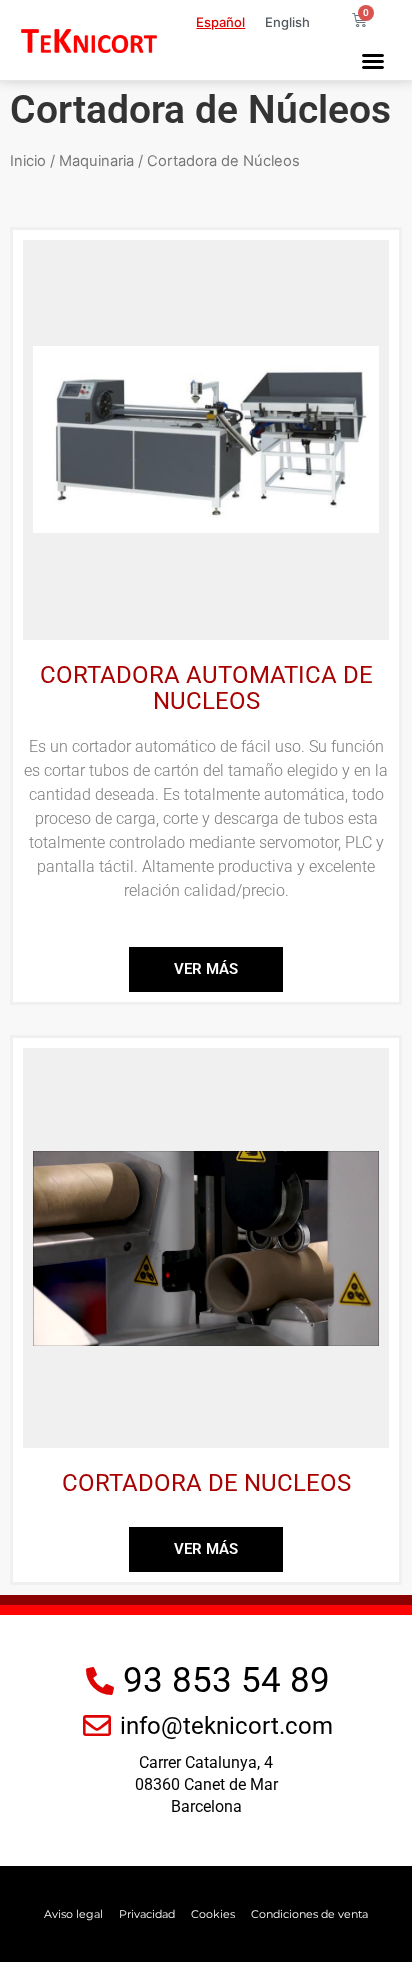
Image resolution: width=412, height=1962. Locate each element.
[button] (373, 61)
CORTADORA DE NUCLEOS (206, 1483)
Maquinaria (96, 161)
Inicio (28, 161)
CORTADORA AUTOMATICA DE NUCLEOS (206, 688)
